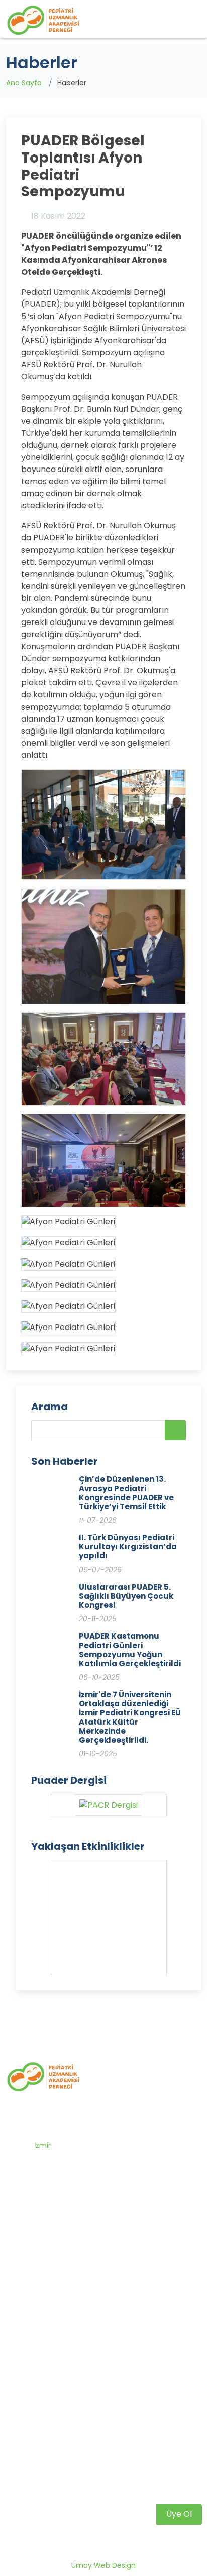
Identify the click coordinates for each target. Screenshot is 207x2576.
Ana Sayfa (24, 83)
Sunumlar (33, 2366)
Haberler (31, 2279)
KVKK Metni (35, 2424)
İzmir (42, 2145)
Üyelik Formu (38, 2404)
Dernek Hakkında (45, 2260)
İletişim (28, 2298)
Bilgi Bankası (37, 2347)
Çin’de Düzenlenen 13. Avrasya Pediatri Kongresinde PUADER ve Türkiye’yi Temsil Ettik (126, 1493)
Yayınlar (30, 2385)
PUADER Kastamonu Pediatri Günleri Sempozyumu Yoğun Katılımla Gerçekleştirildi (130, 1650)
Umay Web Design (103, 2565)
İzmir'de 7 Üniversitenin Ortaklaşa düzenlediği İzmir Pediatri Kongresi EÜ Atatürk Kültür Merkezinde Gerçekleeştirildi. (130, 1717)
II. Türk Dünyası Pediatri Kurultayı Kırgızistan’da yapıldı (128, 1547)
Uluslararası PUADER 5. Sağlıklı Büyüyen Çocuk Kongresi (126, 1596)
